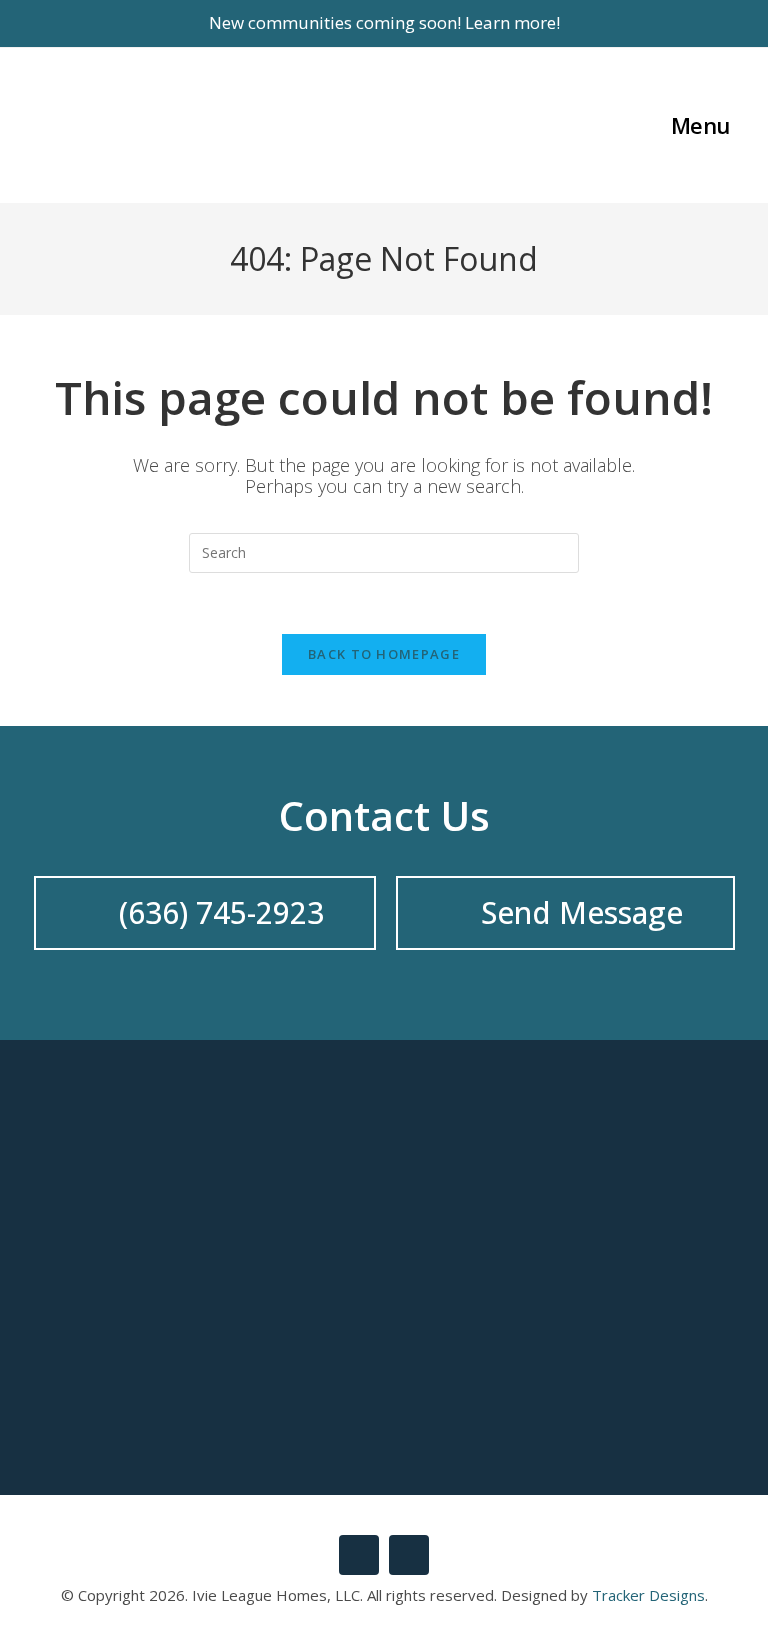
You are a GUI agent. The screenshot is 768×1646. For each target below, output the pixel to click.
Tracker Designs (648, 1595)
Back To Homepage (384, 654)
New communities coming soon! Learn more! (384, 22)
